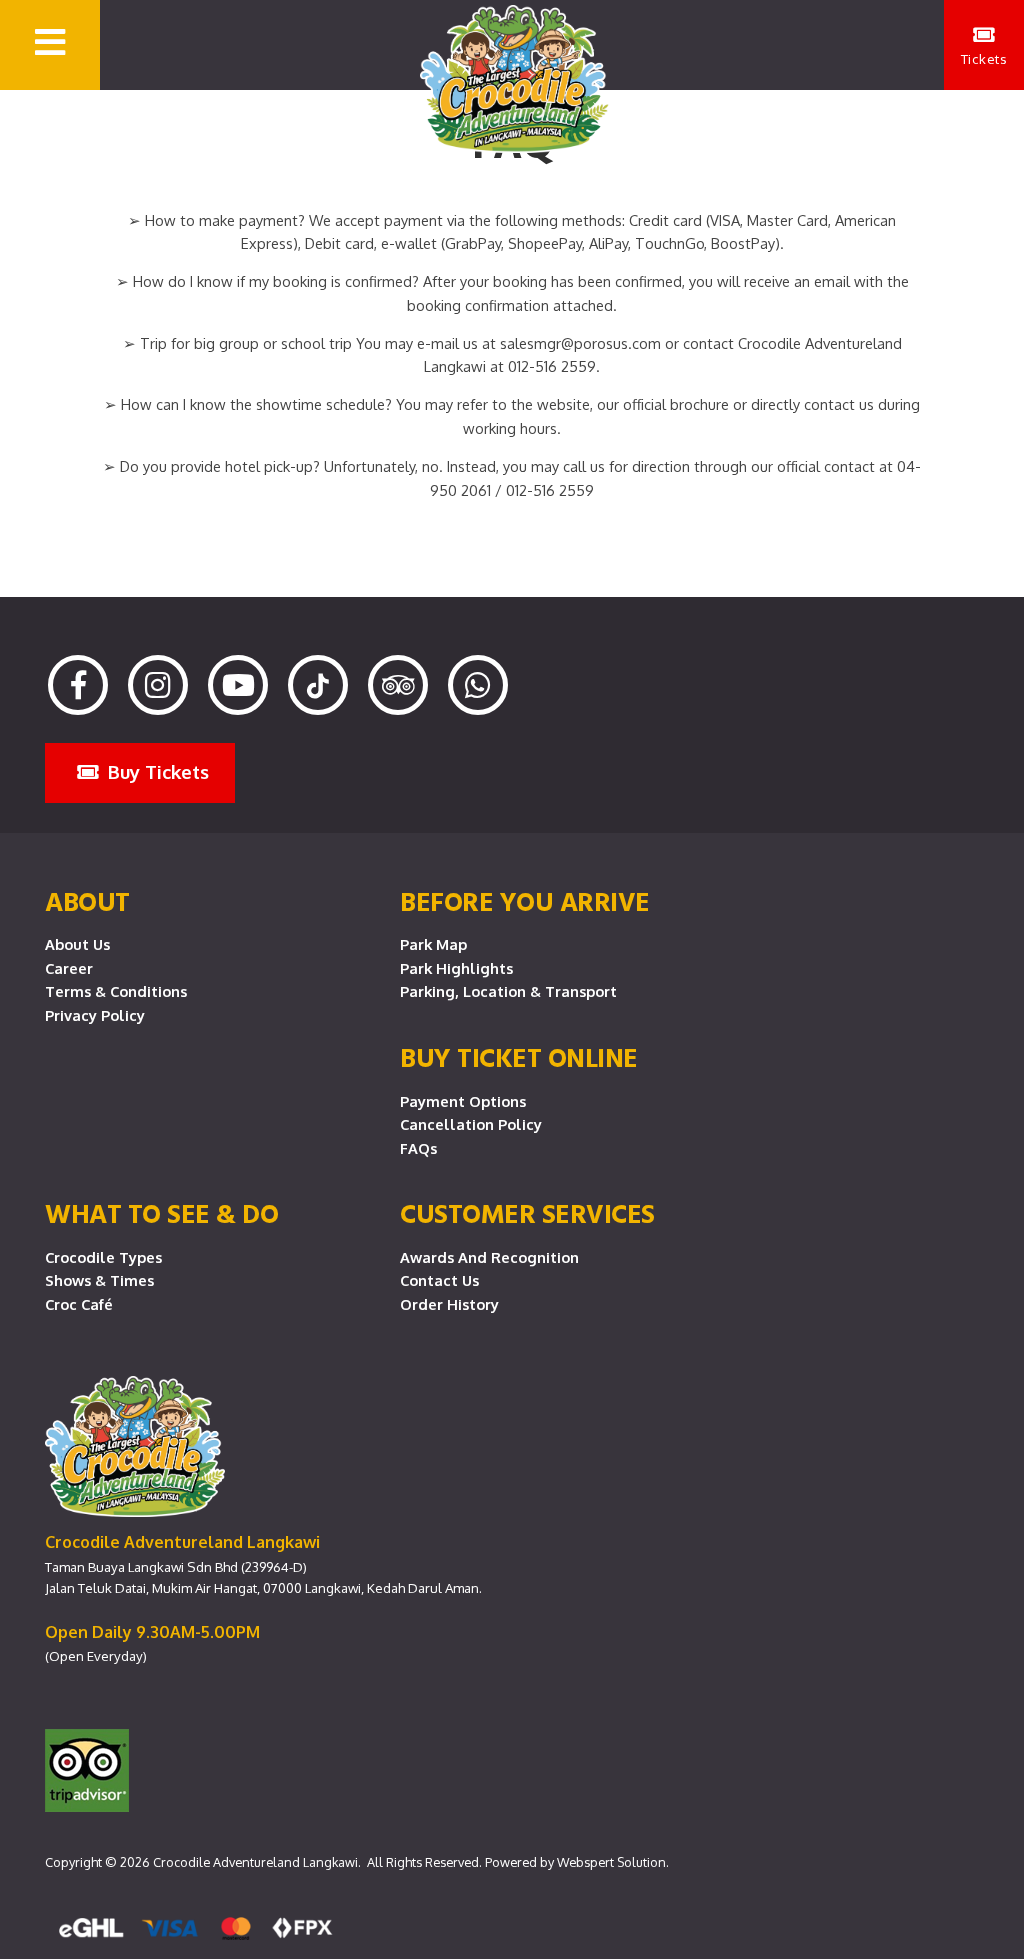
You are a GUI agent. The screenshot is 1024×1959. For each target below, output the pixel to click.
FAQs (418, 1148)
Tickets (984, 58)
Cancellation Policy (471, 1124)
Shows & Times (99, 1280)
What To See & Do (161, 1213)
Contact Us (439, 1280)
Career (69, 968)
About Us (77, 944)
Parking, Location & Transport (508, 991)
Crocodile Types (103, 1257)
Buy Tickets (156, 771)
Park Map (433, 944)
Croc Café (79, 1304)
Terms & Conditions (116, 991)
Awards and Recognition (489, 1257)
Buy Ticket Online (519, 1057)
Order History (449, 1304)
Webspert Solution (611, 1862)
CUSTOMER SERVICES (527, 1213)
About (87, 901)
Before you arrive (525, 901)
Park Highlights (456, 968)
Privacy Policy (95, 1015)
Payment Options (463, 1101)
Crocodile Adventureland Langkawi (255, 1862)
